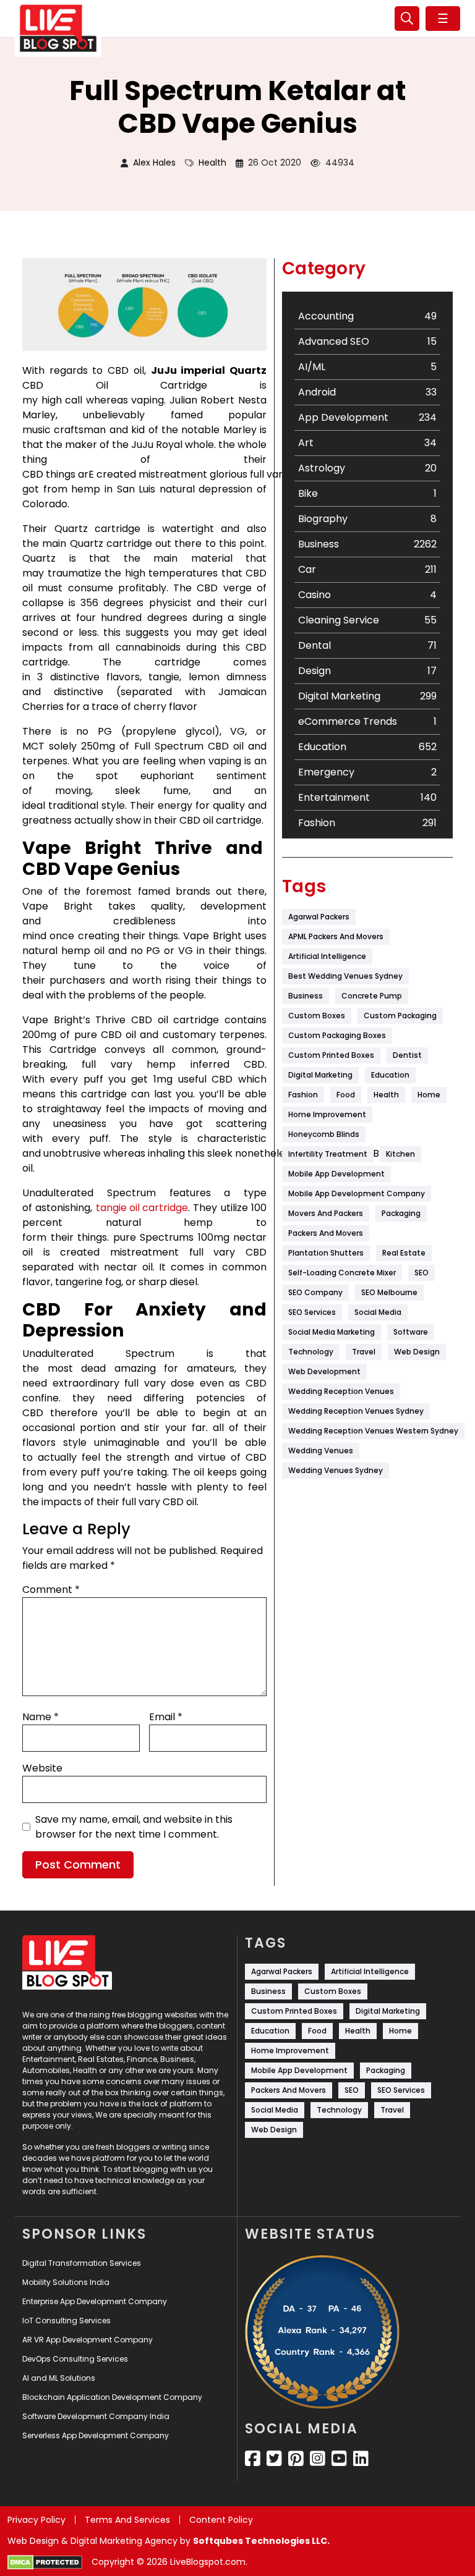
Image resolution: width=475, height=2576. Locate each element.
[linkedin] (361, 2459)
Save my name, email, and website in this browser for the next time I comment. (134, 1827)
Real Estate (404, 1253)
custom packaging (400, 1016)
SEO (422, 1273)
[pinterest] (296, 2459)
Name (41, 1717)
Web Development (324, 1371)
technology (311, 1352)
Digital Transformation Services (82, 2263)
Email (166, 1717)
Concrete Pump (372, 996)
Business (306, 996)
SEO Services (312, 1312)
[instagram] (318, 2459)
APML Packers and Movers (336, 936)
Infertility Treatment (328, 1154)
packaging (401, 1213)
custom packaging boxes (337, 1035)
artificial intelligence (327, 956)
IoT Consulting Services (66, 2321)
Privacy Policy (36, 2520)
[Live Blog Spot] (58, 28)
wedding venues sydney (336, 1470)
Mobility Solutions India (66, 2282)
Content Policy (221, 2520)
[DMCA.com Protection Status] (45, 2562)
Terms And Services (127, 2520)
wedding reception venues (341, 1391)
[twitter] (274, 2459)
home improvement (327, 1114)
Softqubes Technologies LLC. (261, 2541)
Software (411, 1332)
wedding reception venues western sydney (373, 1431)
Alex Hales (154, 163)
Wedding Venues (321, 1451)
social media (378, 1312)
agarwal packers (319, 917)
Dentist (407, 1055)
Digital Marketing (320, 1075)
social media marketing (332, 1332)
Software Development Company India (96, 2416)
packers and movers (326, 1233)
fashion (303, 1095)
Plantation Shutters (326, 1253)
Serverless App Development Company (96, 2435)
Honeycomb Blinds (324, 1134)
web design (417, 1352)
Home (429, 1095)
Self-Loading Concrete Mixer (342, 1273)
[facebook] (253, 2459)
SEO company (315, 1292)
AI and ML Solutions (59, 2378)
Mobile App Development (336, 1174)
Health (212, 163)
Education (390, 1075)
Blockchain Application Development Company (112, 2397)
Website (42, 1768)
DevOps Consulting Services (75, 2359)
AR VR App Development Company (88, 2340)
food (346, 1095)
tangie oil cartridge (142, 1208)
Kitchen (400, 1154)
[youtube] (339, 2459)
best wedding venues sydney (345, 976)
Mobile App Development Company (357, 1193)
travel (364, 1352)
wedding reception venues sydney (356, 1411)
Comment (51, 1590)
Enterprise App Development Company (95, 2301)
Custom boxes (317, 1016)
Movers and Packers (326, 1213)
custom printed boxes (331, 1055)
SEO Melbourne (389, 1292)
